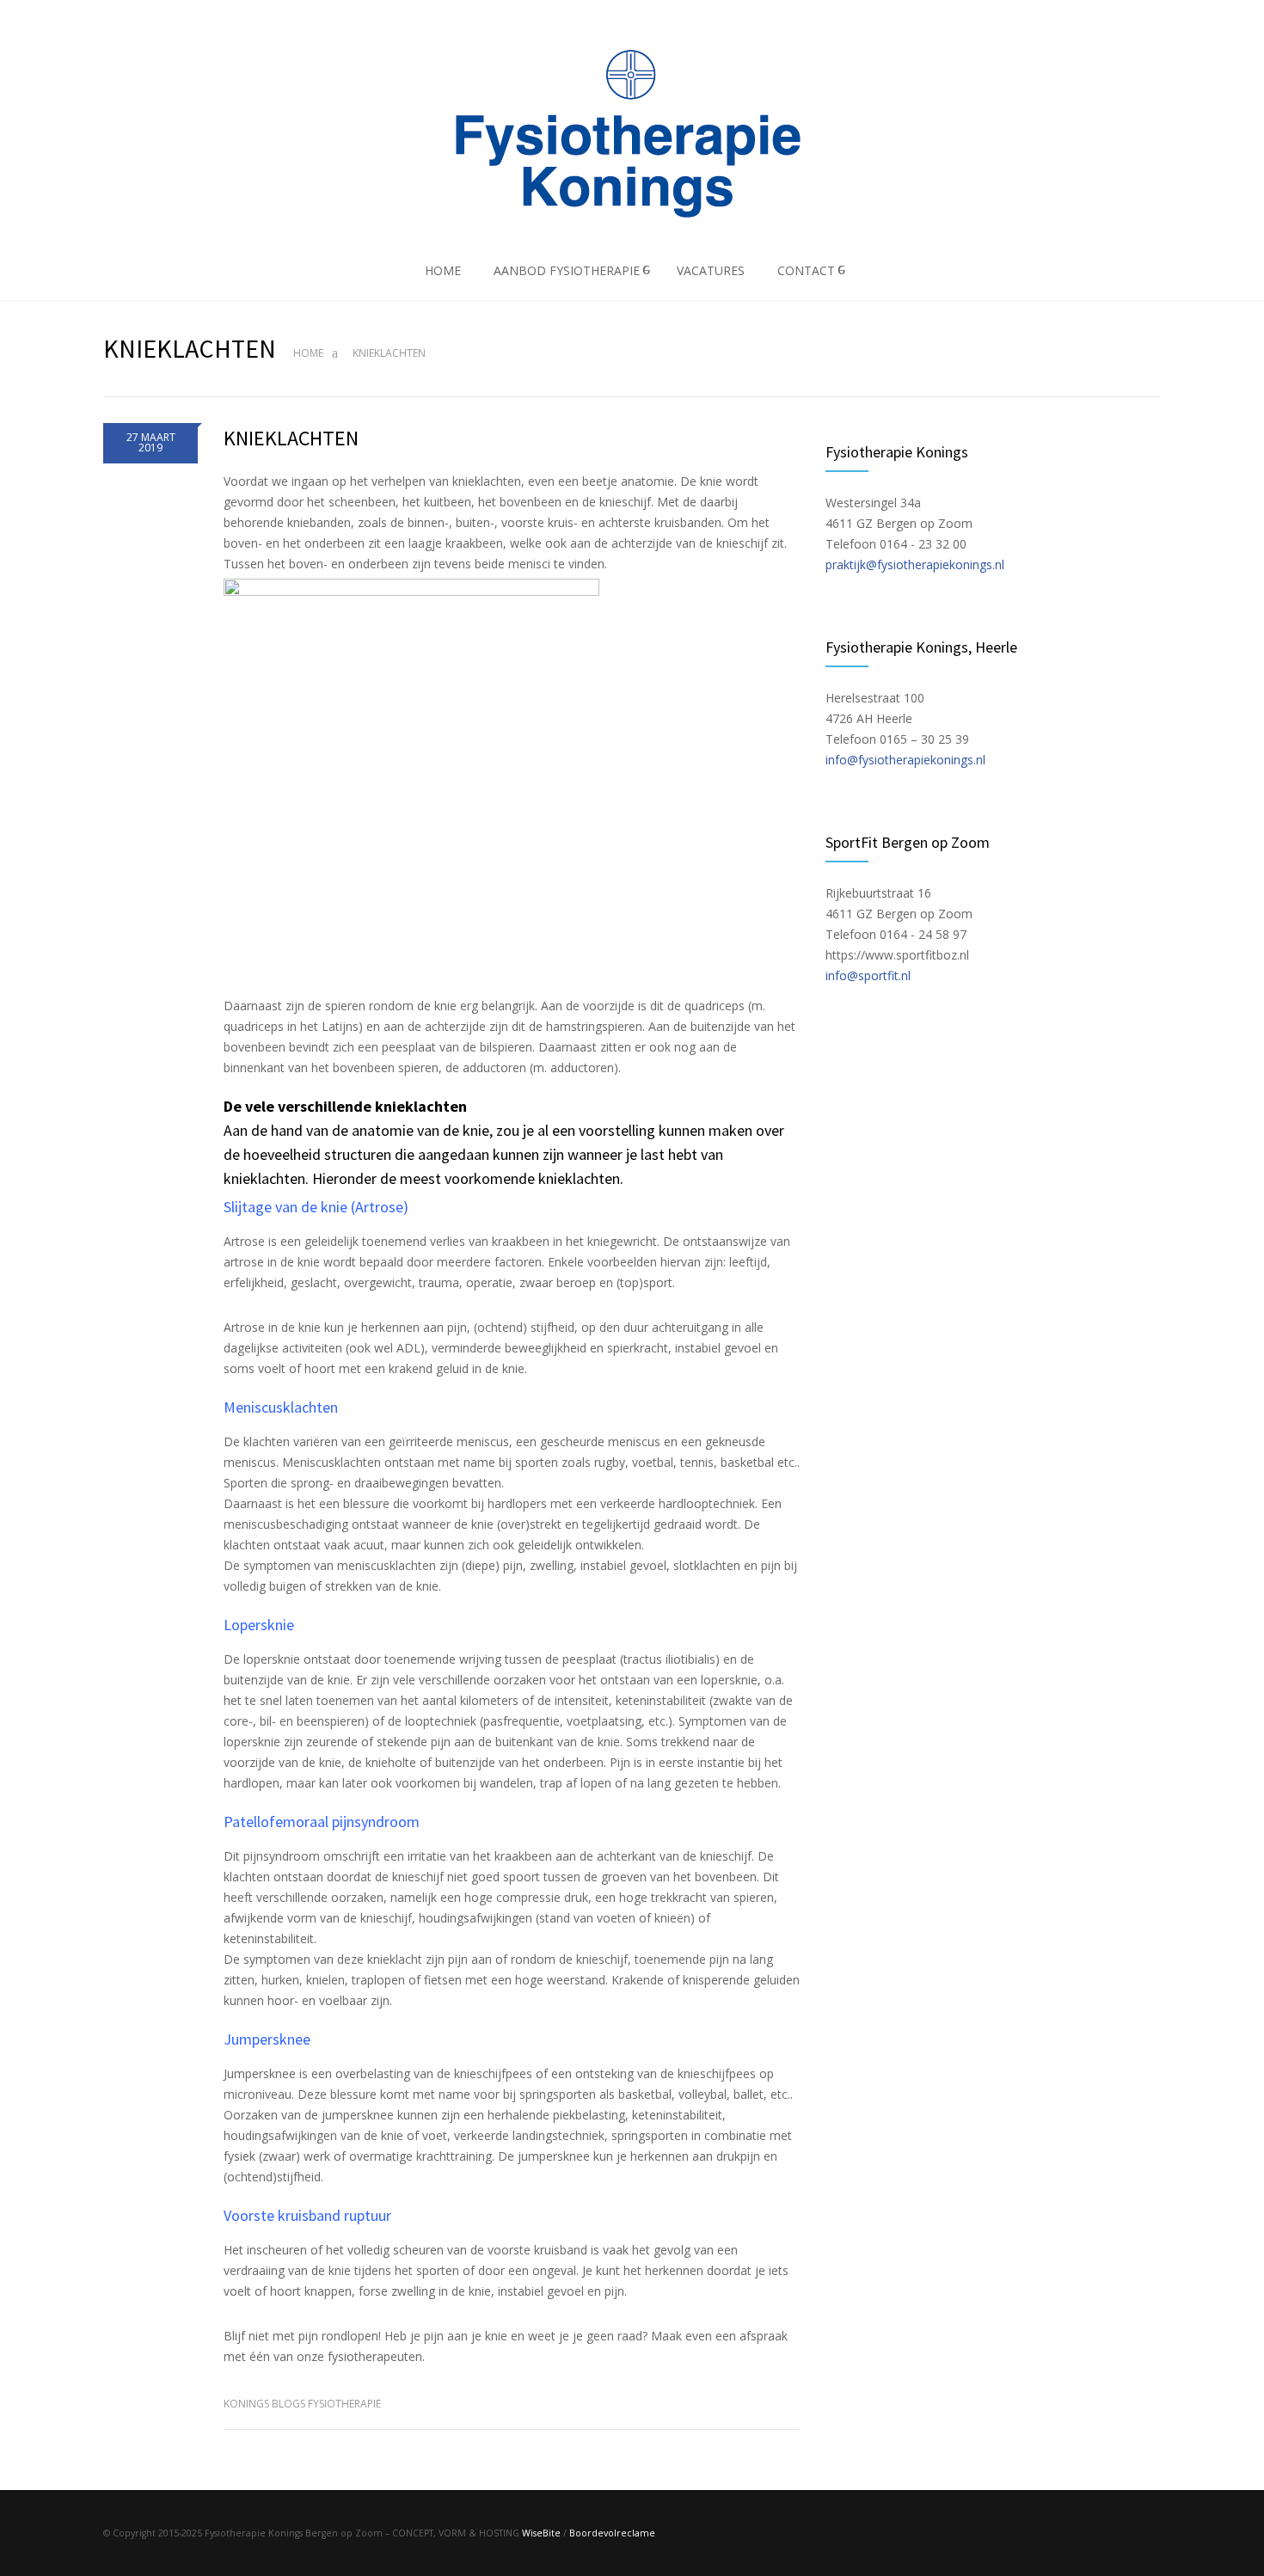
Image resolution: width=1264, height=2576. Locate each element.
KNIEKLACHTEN (291, 438)
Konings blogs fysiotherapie (302, 2404)
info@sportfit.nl (868, 975)
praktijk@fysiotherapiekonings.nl (915, 564)
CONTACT (806, 270)
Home (308, 353)
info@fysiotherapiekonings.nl (905, 760)
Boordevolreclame (612, 2533)
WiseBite (541, 2533)
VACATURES (711, 270)
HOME (443, 270)
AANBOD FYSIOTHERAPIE (567, 270)
